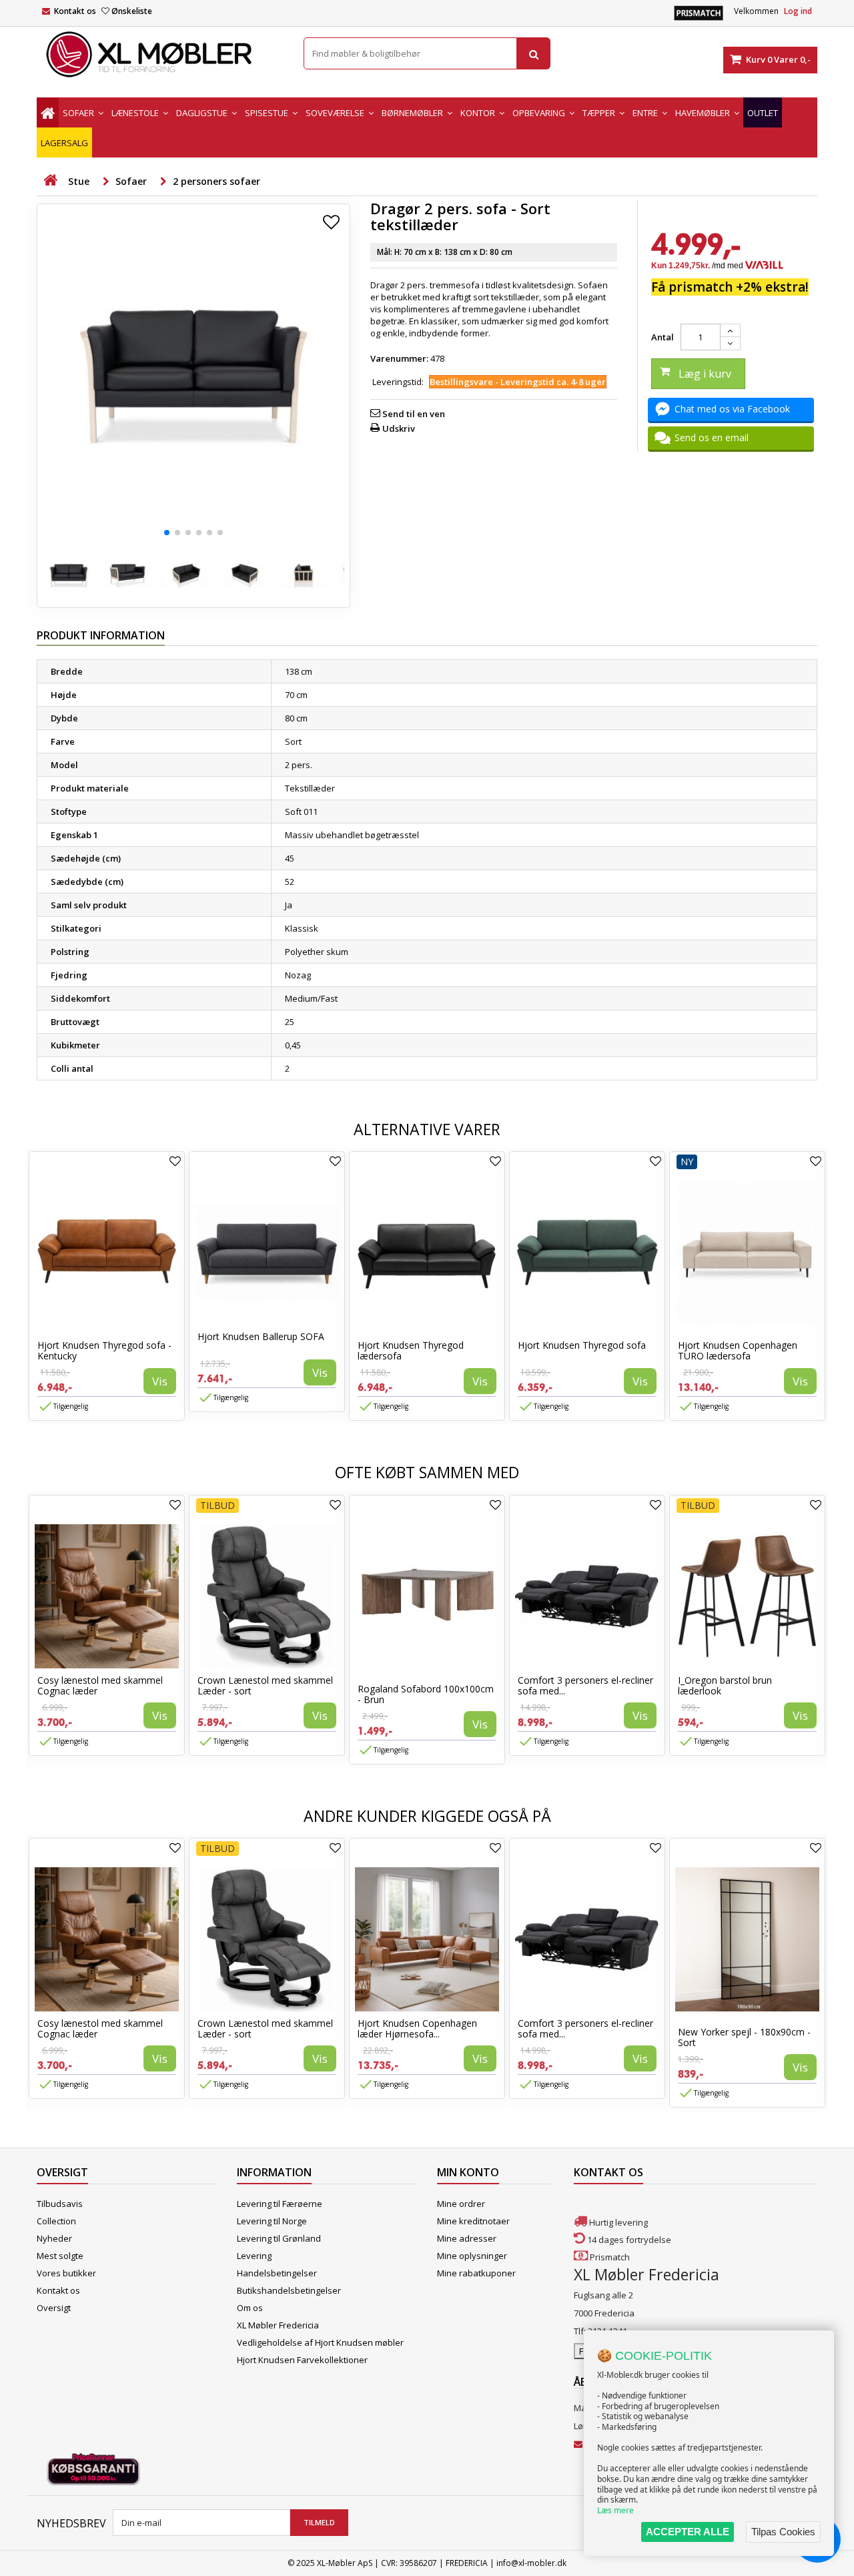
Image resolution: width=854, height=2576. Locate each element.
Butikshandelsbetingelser (289, 2290)
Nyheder (54, 2238)
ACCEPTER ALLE (688, 2532)
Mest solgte (60, 2256)
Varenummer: (399, 358)
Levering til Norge (272, 2221)
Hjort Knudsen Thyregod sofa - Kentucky (104, 1350)
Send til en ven (414, 414)
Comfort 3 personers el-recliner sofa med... (585, 1685)
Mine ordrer (461, 2204)
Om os (250, 2308)
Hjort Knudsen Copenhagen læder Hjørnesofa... (417, 2028)
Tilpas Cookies (783, 2532)
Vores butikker (66, 2273)
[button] (167, 533)
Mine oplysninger (472, 2256)
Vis (160, 1381)
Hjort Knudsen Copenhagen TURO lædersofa (738, 1350)
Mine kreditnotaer (473, 2221)
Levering (254, 2256)
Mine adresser (467, 2238)
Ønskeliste (132, 11)
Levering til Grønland (279, 2238)
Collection (56, 2221)
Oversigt (54, 2308)
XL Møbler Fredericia (278, 2325)
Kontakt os (75, 11)
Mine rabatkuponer (476, 2273)
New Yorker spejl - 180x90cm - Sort (744, 2037)
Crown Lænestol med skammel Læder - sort (265, 1685)
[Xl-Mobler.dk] (160, 55)
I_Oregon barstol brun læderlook (725, 1685)
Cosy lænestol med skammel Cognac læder (100, 1685)
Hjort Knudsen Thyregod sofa (582, 1345)
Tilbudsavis (60, 2204)
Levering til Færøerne (280, 2204)
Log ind (798, 11)
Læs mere (615, 2510)
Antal (663, 337)
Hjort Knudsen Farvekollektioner (302, 2360)
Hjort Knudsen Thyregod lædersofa (411, 1350)
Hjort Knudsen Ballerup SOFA (261, 1336)
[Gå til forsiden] (50, 181)
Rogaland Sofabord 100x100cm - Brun (426, 1694)
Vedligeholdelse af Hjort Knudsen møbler (320, 2342)
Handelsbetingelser (277, 2273)
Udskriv (399, 428)
